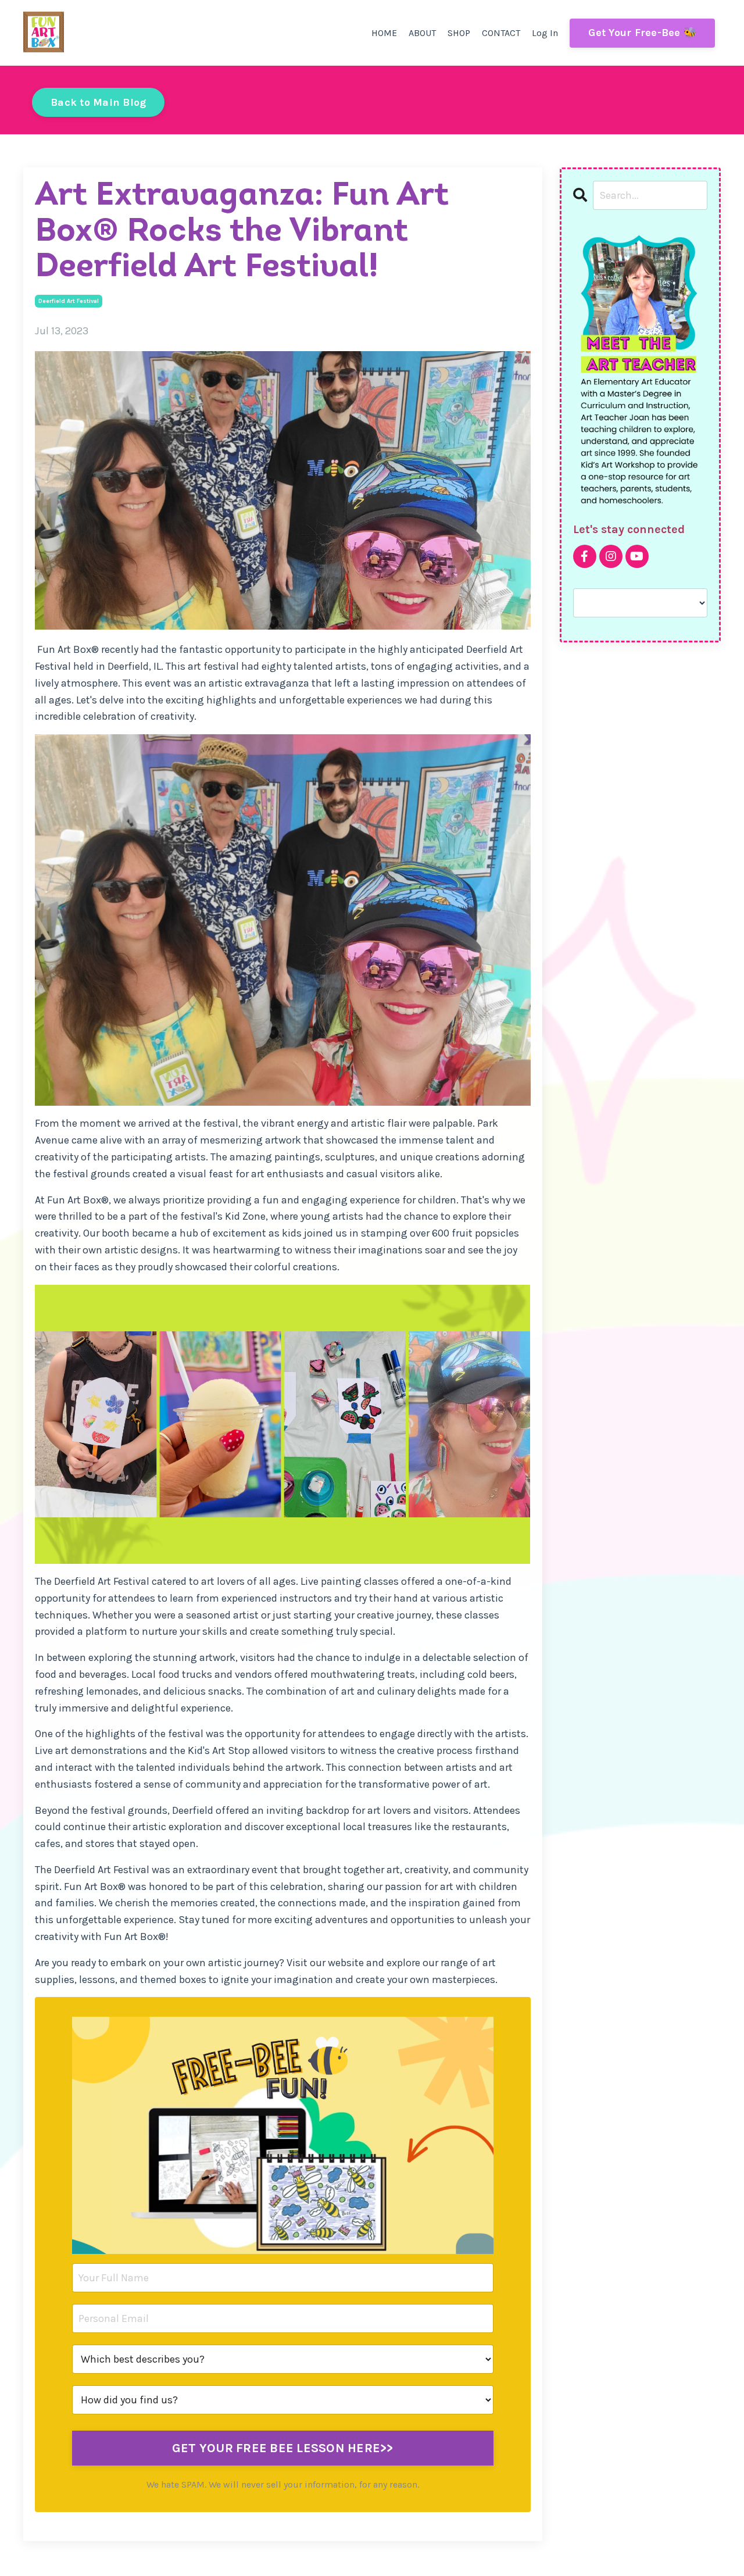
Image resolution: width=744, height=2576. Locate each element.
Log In (545, 33)
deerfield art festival (69, 301)
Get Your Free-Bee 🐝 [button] (642, 33)
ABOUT (422, 33)
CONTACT (501, 33)
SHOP (459, 33)
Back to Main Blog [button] (98, 102)
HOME (384, 33)
